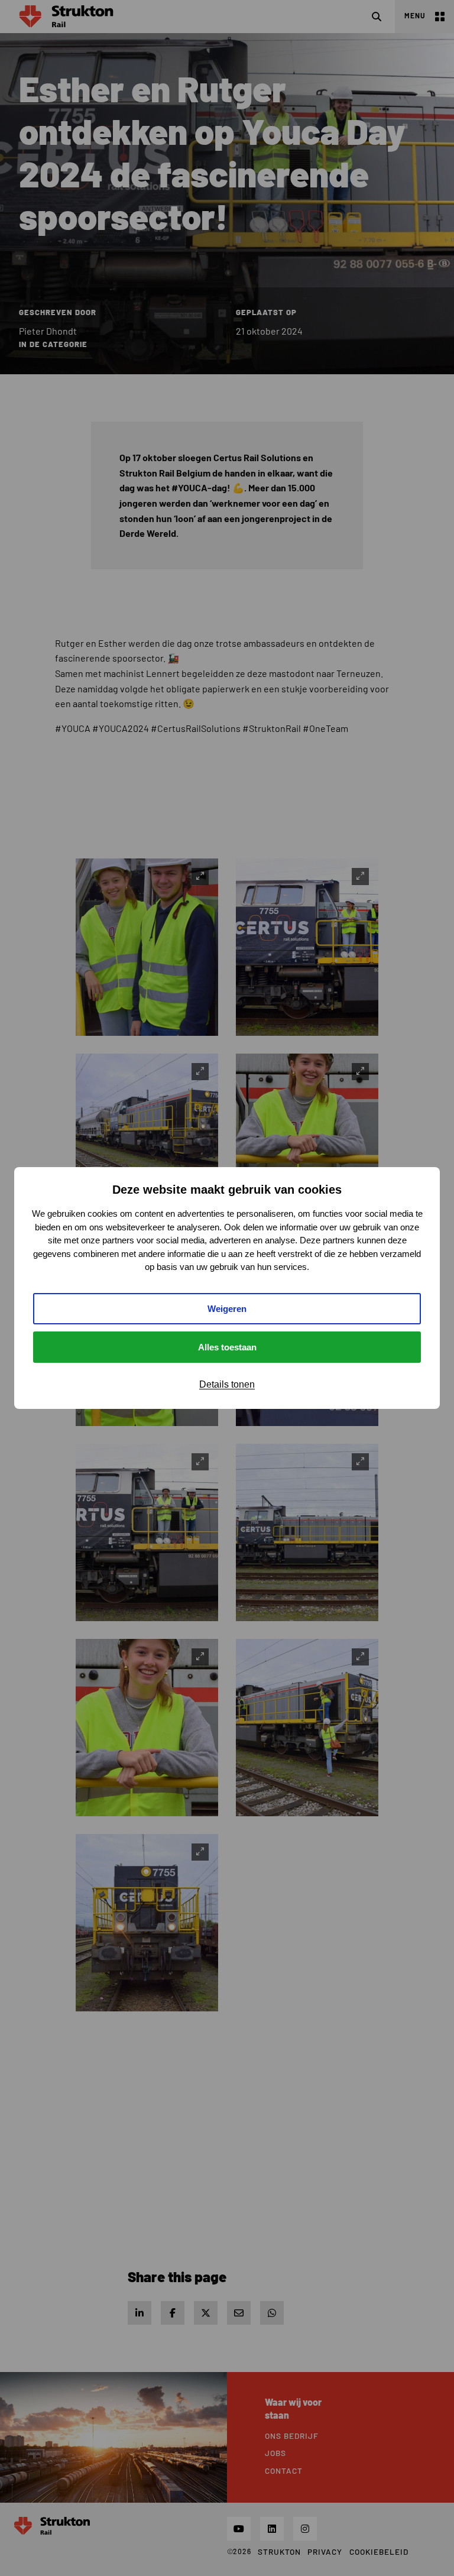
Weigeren (227, 1309)
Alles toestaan (227, 1347)
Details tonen (227, 1384)
